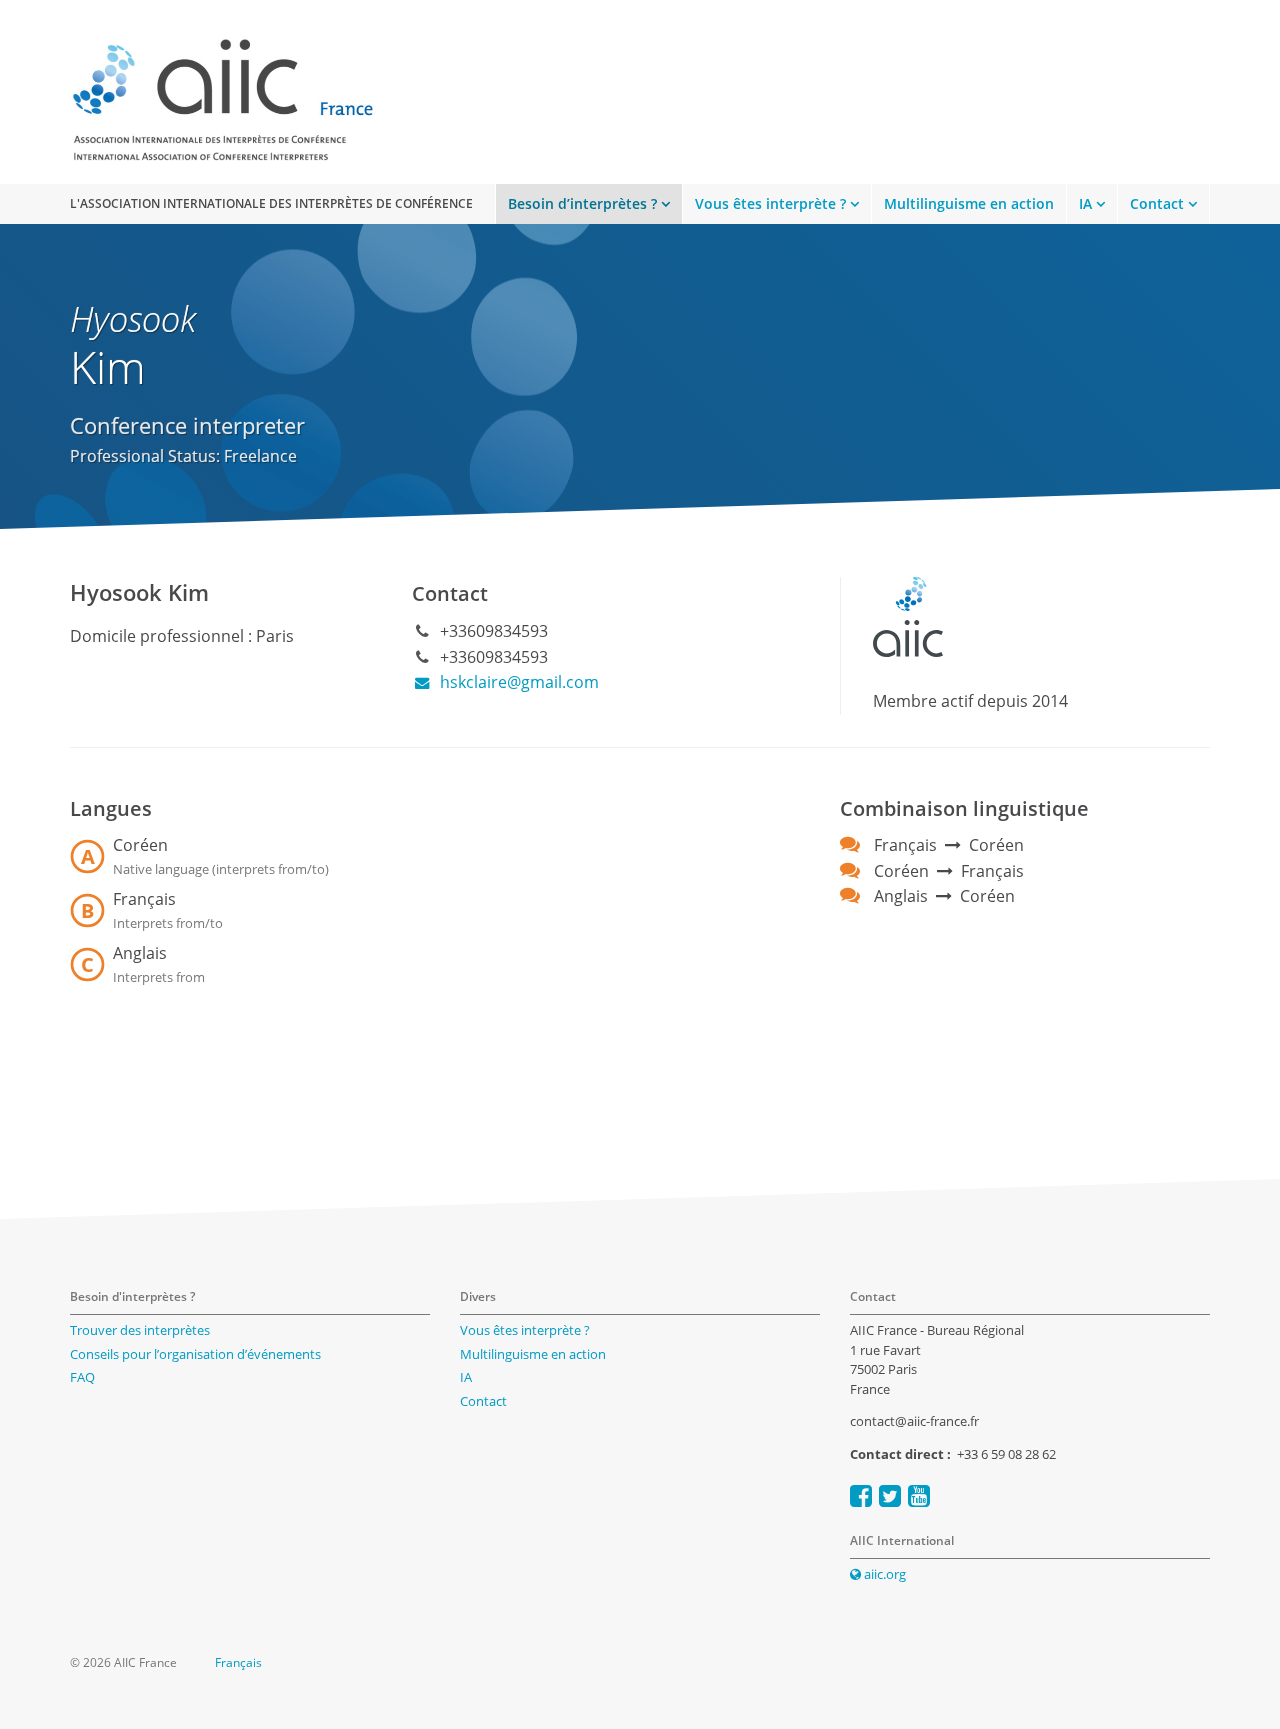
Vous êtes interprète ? (770, 203)
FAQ (82, 1377)
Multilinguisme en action (969, 203)
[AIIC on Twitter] (890, 1495)
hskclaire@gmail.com (517, 682)
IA (1085, 203)
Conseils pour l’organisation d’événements (195, 1354)
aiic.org (883, 1574)
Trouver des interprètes (140, 1330)
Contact (1157, 203)
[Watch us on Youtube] (919, 1495)
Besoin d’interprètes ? (582, 203)
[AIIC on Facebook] (861, 1495)
